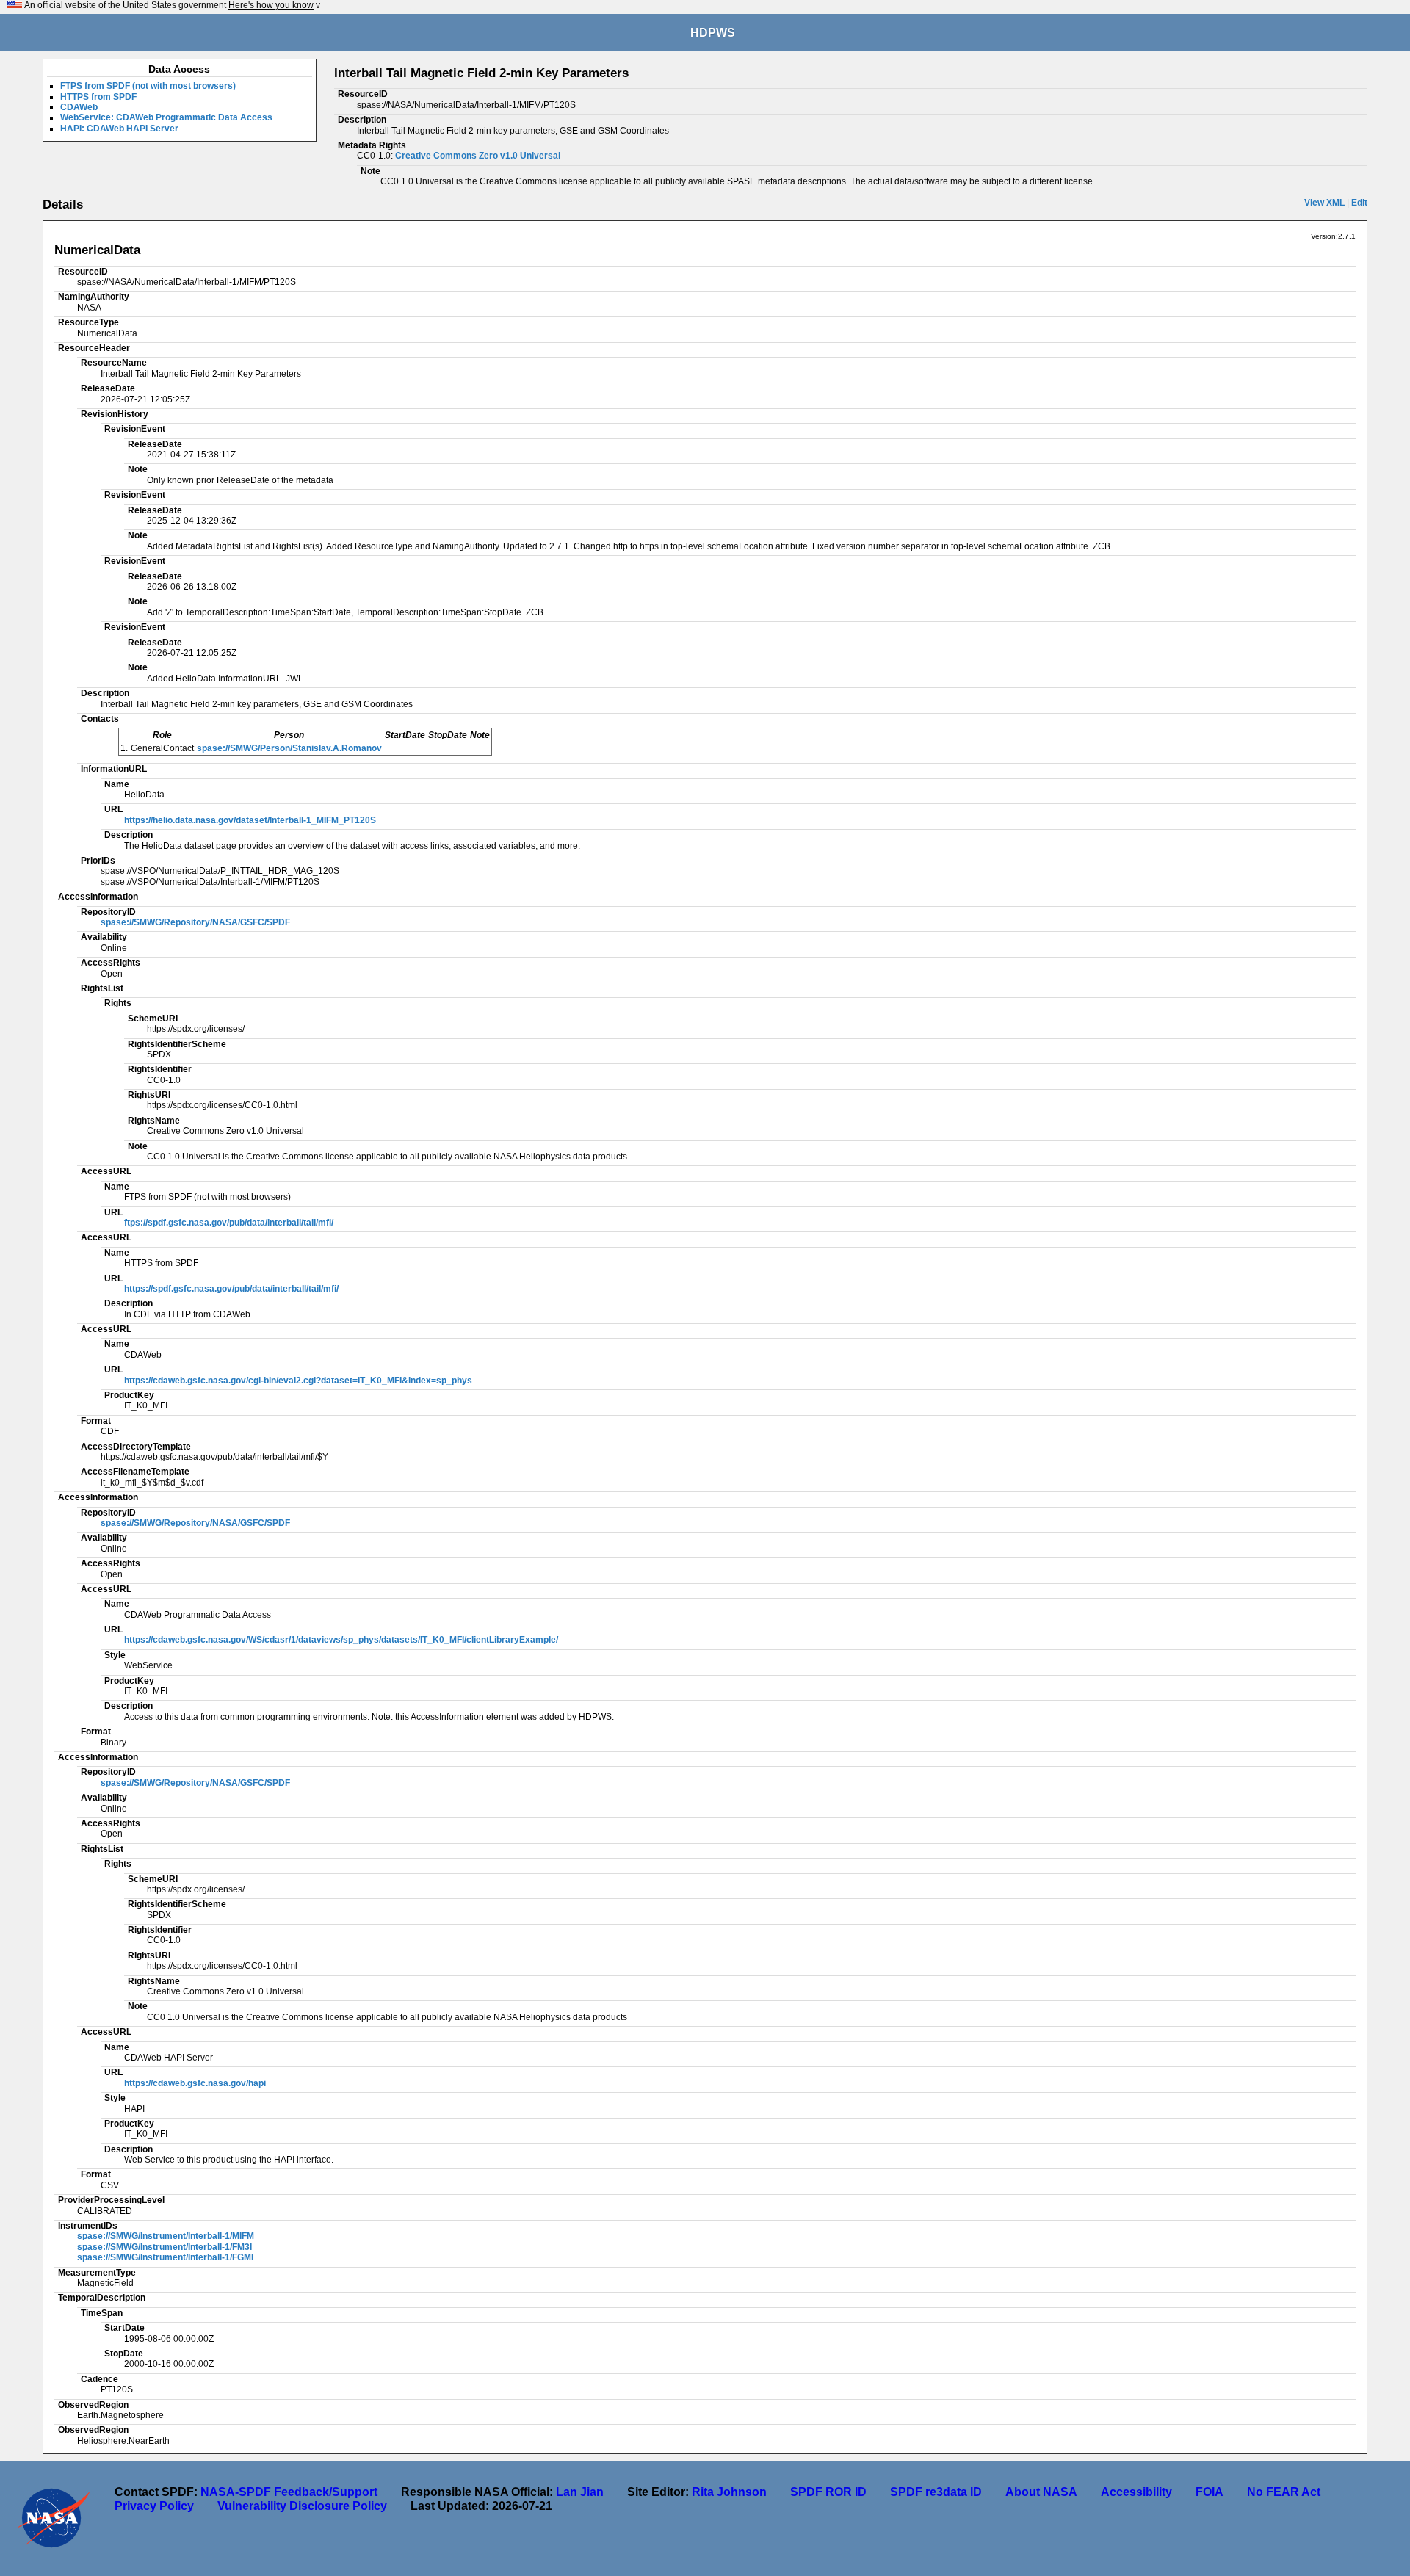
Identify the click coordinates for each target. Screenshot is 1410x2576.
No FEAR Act (1284, 2492)
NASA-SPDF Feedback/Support (289, 2492)
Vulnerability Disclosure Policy (302, 2506)
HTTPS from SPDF (98, 97)
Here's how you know (271, 5)
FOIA (1210, 2492)
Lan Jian (580, 2492)
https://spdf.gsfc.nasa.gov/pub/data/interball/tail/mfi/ (231, 1289)
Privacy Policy (154, 2506)
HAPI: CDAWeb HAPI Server (119, 129)
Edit (1359, 203)
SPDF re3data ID (936, 2492)
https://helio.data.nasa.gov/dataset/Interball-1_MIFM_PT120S (250, 820)
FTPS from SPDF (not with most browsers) (148, 86)
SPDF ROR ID (828, 2492)
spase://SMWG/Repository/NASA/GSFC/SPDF (195, 922)
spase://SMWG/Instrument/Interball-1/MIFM (166, 2236)
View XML (1324, 203)
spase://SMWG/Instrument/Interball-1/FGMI (165, 2257)
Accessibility (1136, 2492)
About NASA (1041, 2492)
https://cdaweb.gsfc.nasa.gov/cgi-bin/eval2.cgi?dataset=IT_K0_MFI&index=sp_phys (298, 1381)
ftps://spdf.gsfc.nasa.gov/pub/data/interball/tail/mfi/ (229, 1223)
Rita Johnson (729, 2492)
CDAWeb (79, 107)
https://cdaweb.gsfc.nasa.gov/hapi (195, 2083)
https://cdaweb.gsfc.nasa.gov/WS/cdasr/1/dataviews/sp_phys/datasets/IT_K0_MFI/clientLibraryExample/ (341, 1640)
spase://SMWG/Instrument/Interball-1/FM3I (164, 2247)
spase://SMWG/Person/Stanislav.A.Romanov (289, 748)
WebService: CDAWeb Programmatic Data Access (166, 117)
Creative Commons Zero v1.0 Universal (478, 156)
